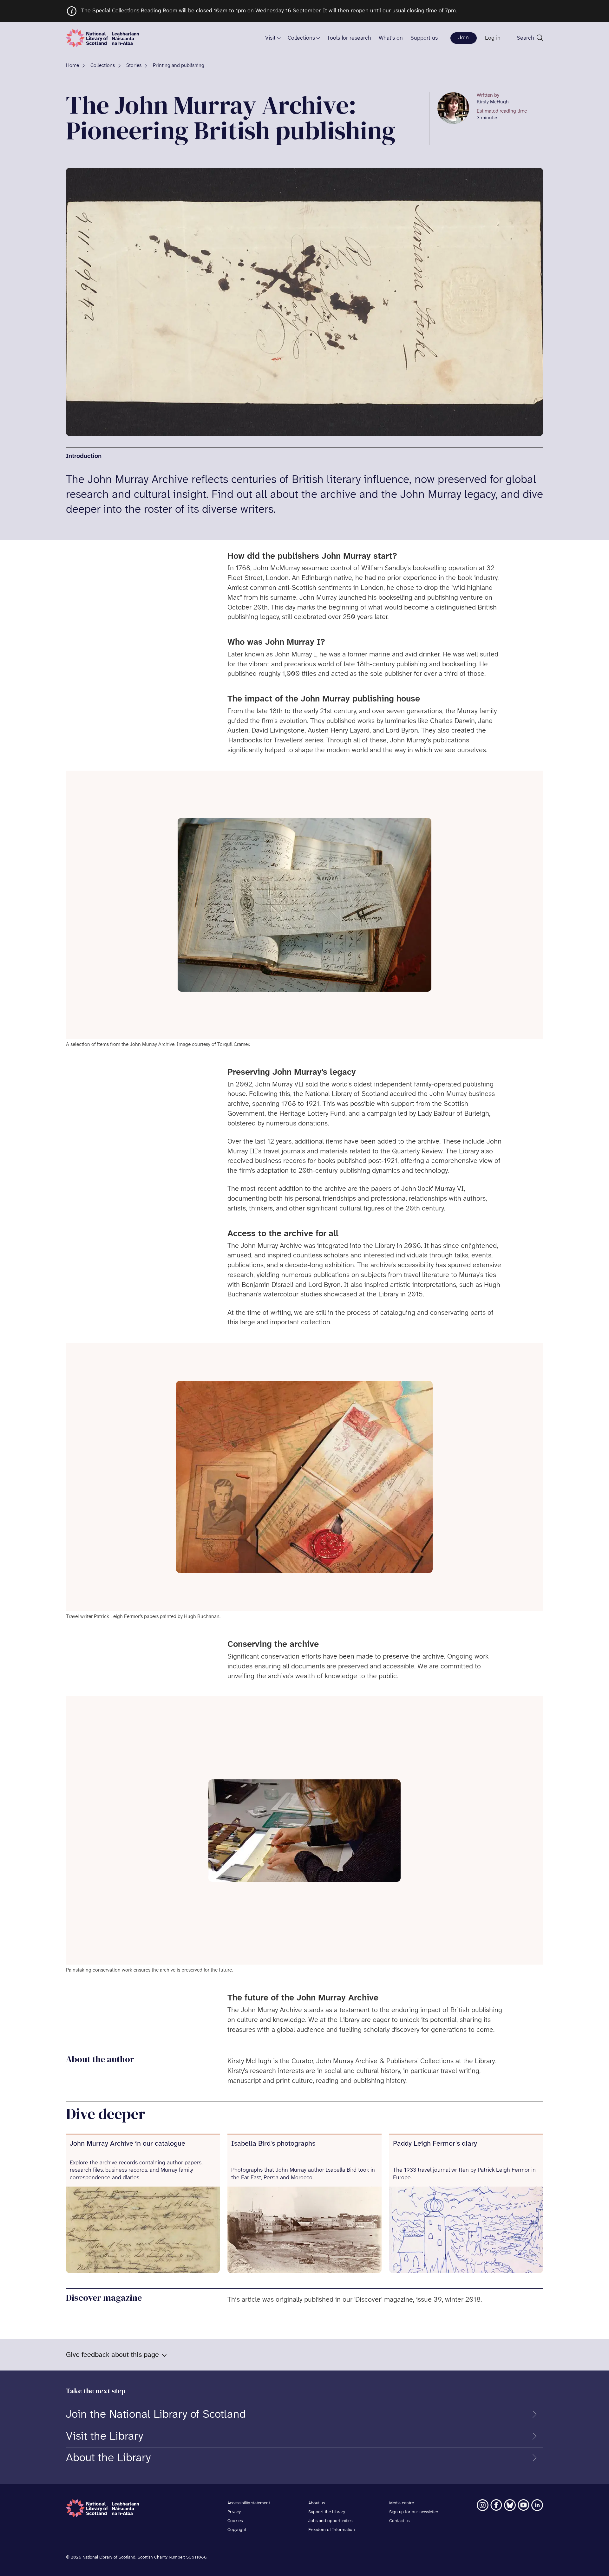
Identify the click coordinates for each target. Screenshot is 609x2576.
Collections (301, 38)
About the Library (108, 2458)
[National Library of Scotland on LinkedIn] (537, 2505)
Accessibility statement (249, 2503)
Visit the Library (105, 2436)
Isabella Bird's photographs (273, 2144)
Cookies (235, 2521)
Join (464, 38)
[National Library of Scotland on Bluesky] (510, 2505)
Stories (134, 65)
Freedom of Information (332, 2530)
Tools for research (349, 38)
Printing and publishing (179, 65)
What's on (391, 38)
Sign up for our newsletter (414, 2512)
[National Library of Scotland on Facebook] (496, 2505)
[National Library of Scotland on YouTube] (524, 2505)
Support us (424, 38)
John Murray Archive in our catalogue (128, 2144)
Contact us (399, 2521)
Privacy (234, 2512)
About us (317, 2503)
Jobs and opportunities (330, 2521)
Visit (270, 38)
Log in (493, 38)
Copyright (237, 2530)
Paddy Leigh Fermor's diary (435, 2144)
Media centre (402, 2503)
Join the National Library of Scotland (156, 2415)
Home (72, 65)
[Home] (102, 38)
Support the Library (327, 2512)
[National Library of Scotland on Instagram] (483, 2505)
